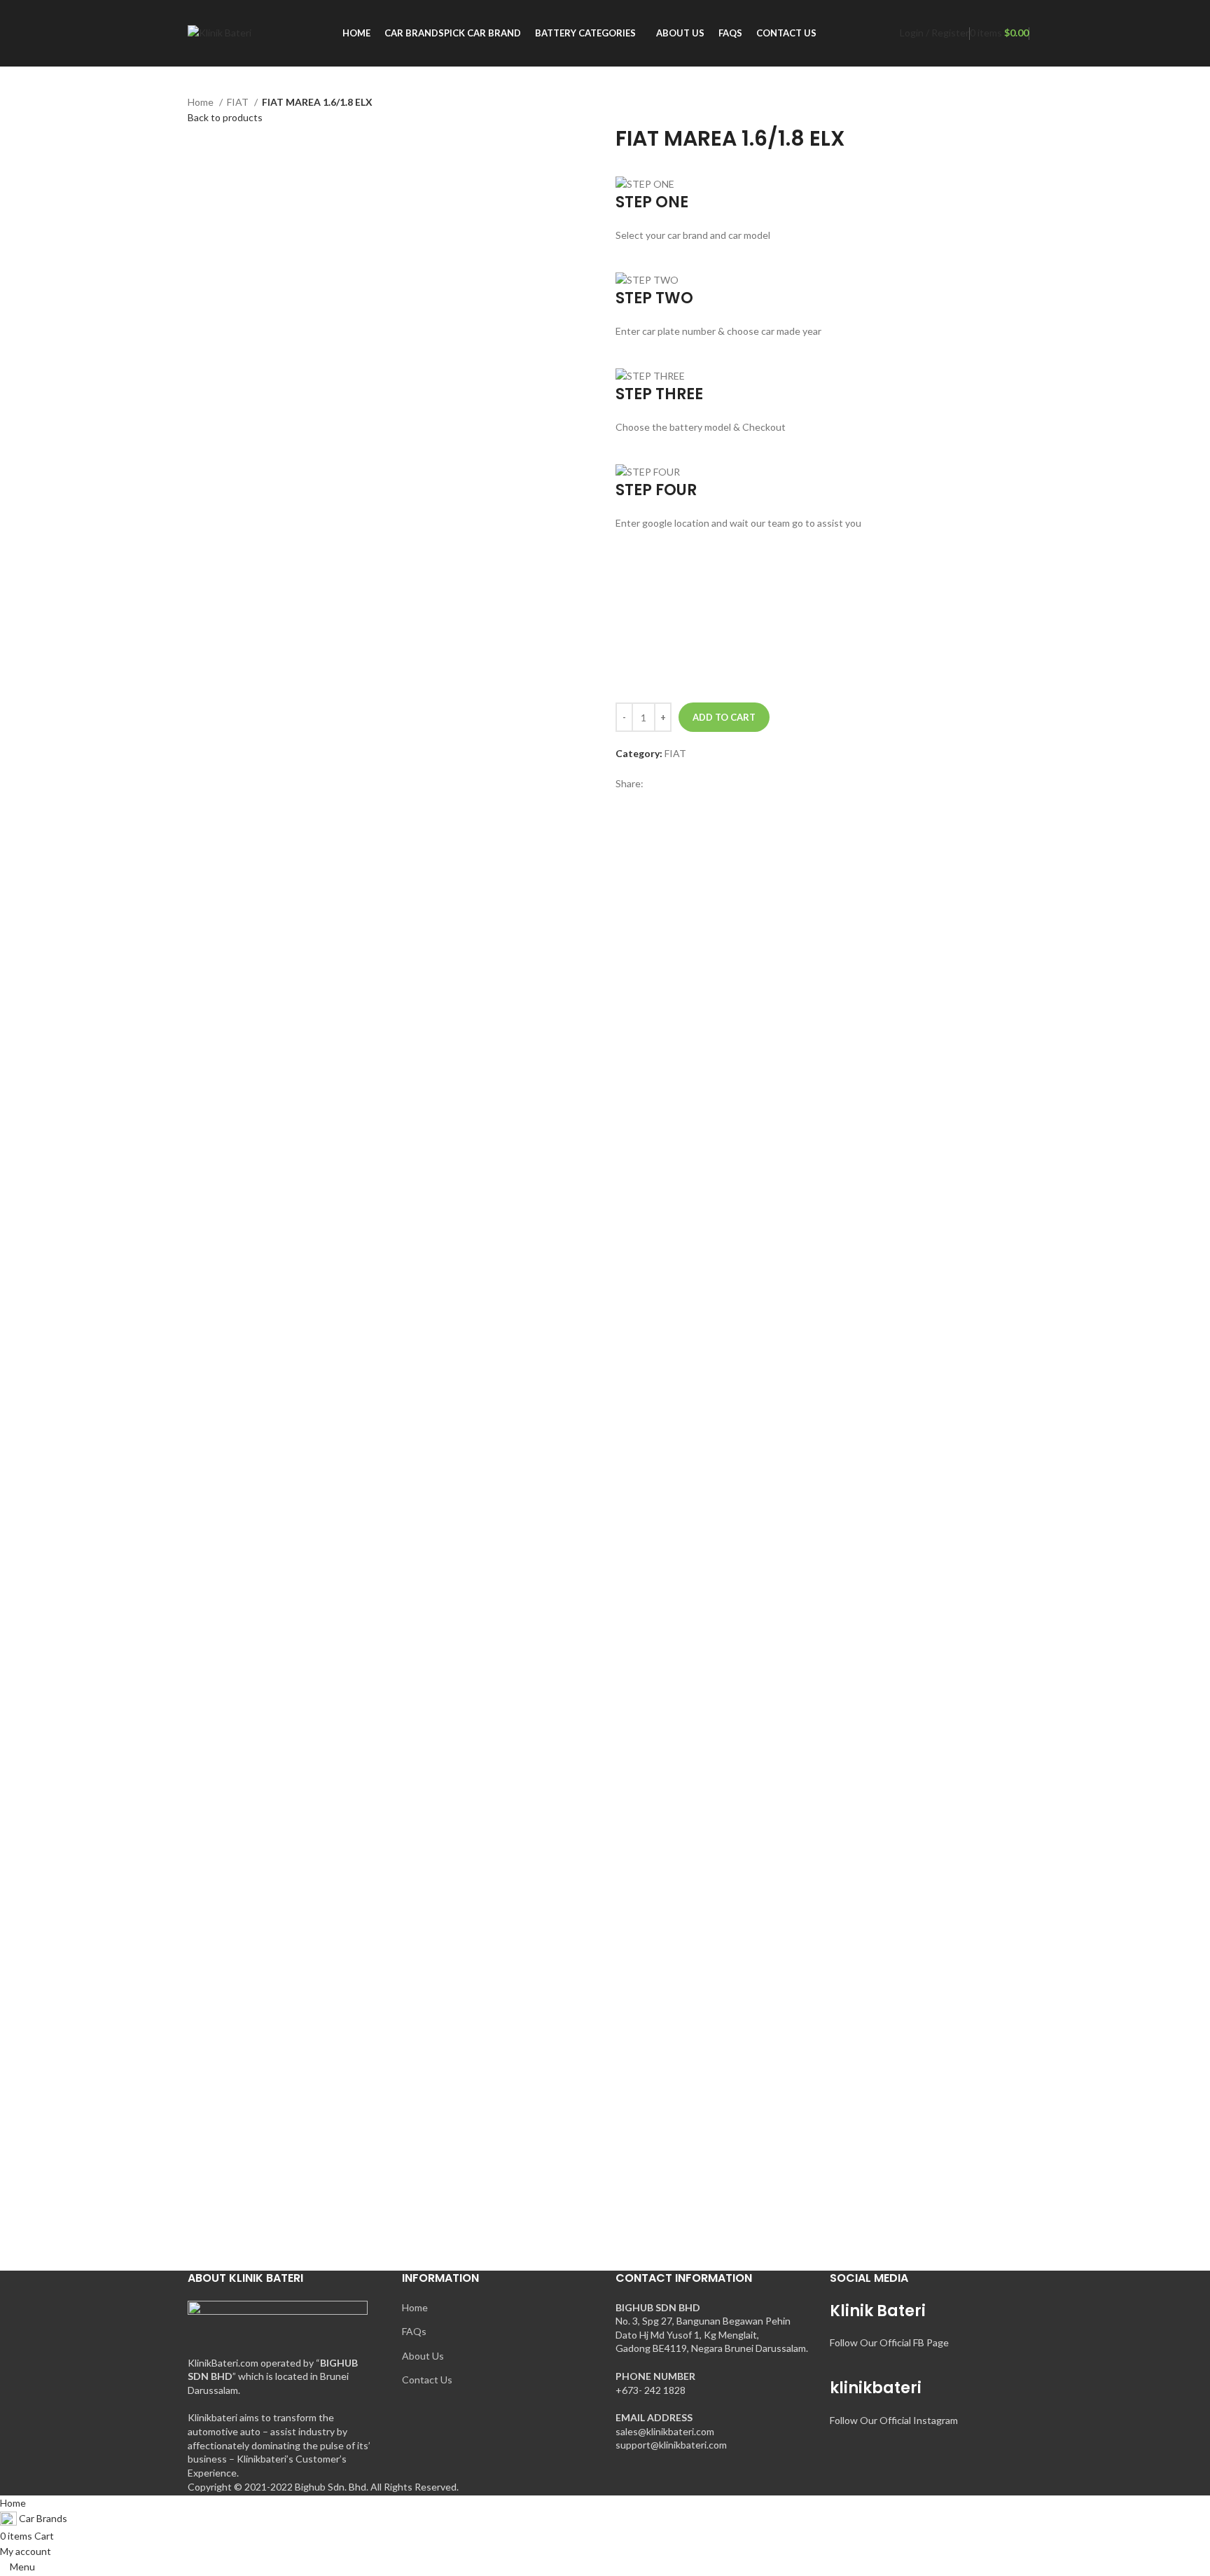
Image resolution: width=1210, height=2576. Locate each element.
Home (202, 102)
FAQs (414, 2331)
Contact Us (427, 2380)
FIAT (239, 102)
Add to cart (724, 717)
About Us (423, 2356)
